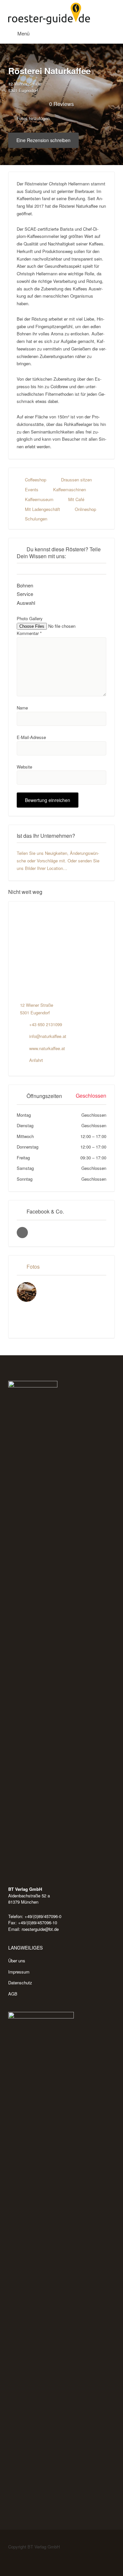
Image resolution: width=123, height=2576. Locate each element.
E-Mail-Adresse (31, 737)
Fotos (33, 1267)
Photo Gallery (30, 618)
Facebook (15, 2559)
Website (24, 767)
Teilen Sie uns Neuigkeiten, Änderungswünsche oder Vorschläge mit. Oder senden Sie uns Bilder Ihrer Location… (58, 861)
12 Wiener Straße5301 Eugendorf (25, 87)
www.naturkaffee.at (47, 1048)
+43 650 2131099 (46, 1024)
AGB (13, 1994)
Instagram (25, 2559)
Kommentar (29, 633)
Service (25, 594)
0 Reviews (61, 104)
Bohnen (25, 585)
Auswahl (26, 603)
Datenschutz (20, 1983)
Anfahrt (36, 1060)
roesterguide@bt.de (40, 1929)
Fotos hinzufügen (32, 118)
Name (22, 708)
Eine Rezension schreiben (43, 140)
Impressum (19, 1972)
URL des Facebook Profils (22, 1233)
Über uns (17, 1961)
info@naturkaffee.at (48, 1036)
